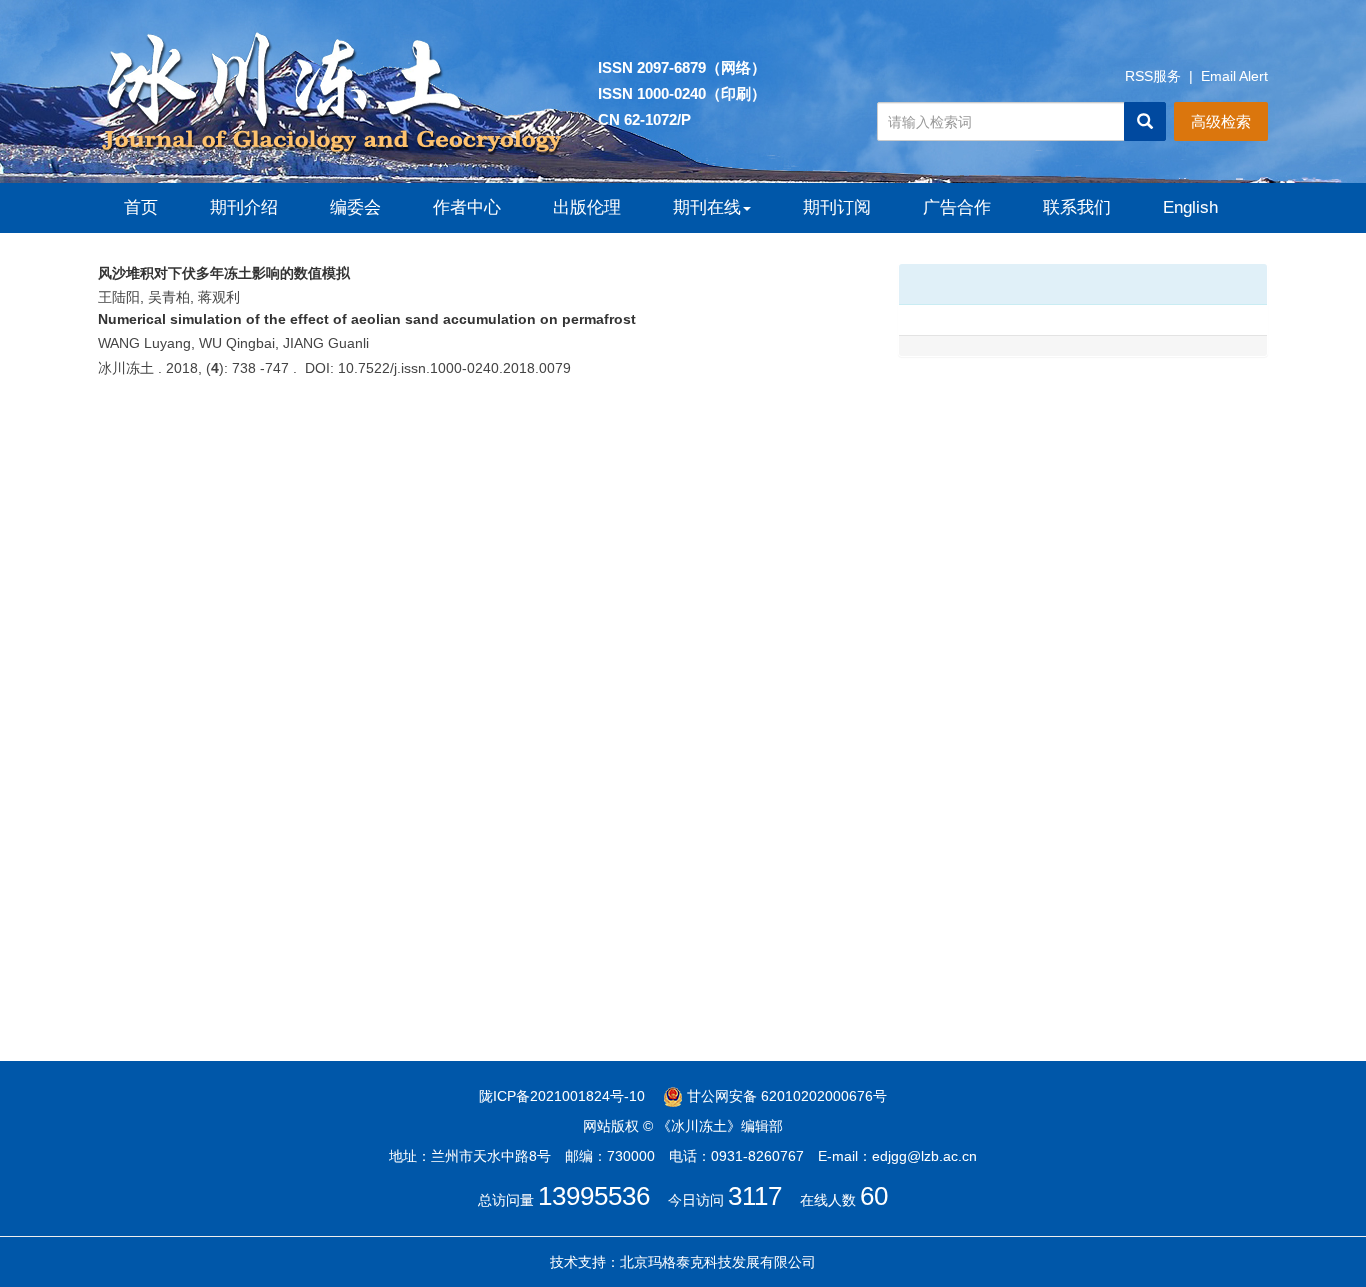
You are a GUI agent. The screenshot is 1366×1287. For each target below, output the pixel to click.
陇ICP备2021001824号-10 (562, 1096)
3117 (755, 1196)
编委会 (355, 207)
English (1190, 207)
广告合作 (957, 207)
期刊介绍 (244, 207)
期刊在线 (707, 207)
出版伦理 (587, 207)
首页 (141, 207)
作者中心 (467, 207)
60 (874, 1196)
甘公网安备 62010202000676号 (785, 1096)
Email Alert (1234, 76)
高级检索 (1221, 121)
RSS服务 (1153, 76)
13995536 (594, 1196)
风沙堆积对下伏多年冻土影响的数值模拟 (224, 273)
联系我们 (1077, 207)
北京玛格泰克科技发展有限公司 (718, 1262)
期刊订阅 (837, 207)
